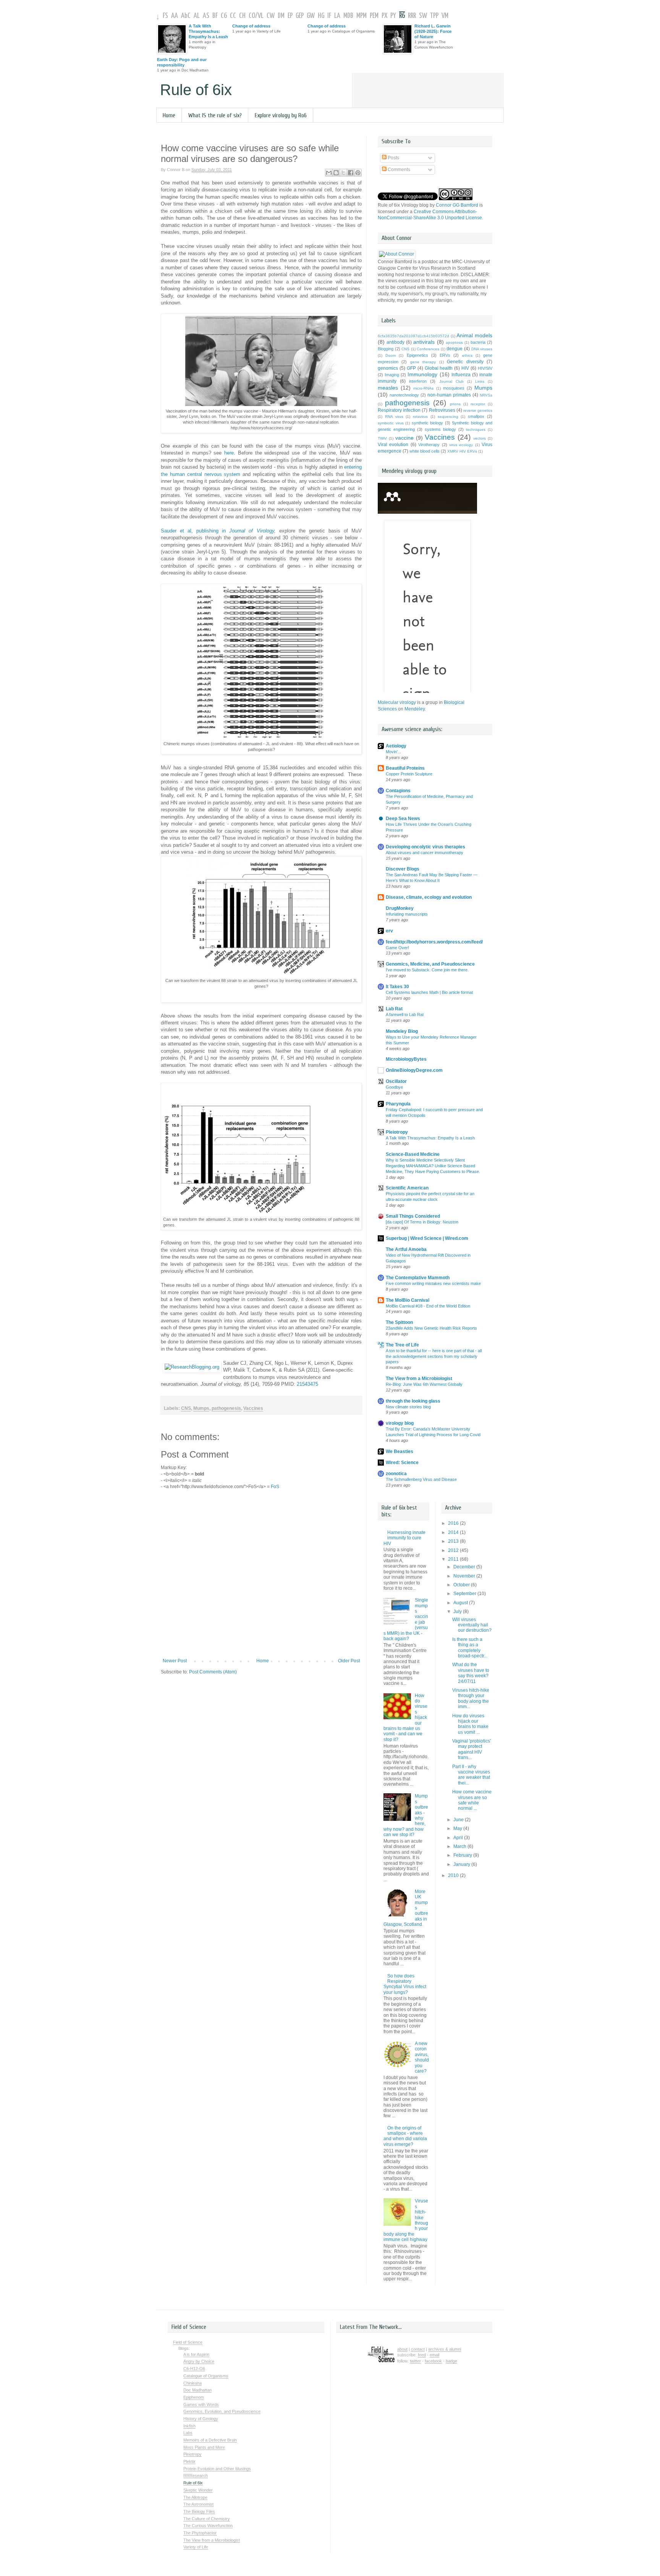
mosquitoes (454, 388)
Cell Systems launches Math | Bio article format (429, 992)
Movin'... (393, 752)
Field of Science (188, 2342)
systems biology (440, 429)
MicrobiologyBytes (406, 1059)
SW (423, 16)
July (458, 1612)
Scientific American (407, 1188)
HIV (465, 368)
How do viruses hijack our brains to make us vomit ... (470, 1724)
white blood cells (425, 451)
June (459, 1820)
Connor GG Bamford (457, 205)
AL (197, 16)
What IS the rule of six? (215, 115)
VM (445, 16)
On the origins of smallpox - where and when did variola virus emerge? (405, 2136)
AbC (186, 16)
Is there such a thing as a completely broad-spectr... (470, 1648)
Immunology (422, 374)
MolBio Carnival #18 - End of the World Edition (428, 1306)
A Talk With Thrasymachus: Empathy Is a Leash (208, 31)
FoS (275, 1487)
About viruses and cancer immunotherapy (425, 853)
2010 (454, 1875)
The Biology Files (199, 2511)
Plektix (189, 2461)
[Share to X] (343, 173)
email (434, 2355)
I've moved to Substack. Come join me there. (427, 970)
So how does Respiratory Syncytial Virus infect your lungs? (405, 1984)
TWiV (382, 438)
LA (337, 16)
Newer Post (175, 1661)
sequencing (448, 417)
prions (455, 404)
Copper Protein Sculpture (409, 774)
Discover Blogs (403, 869)
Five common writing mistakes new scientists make (433, 1283)
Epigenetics (417, 355)
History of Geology (201, 2419)
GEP (300, 16)
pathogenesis (226, 1408)
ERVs (445, 355)
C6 (224, 16)
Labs (188, 2433)
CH (242, 16)
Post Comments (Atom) (213, 1672)
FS (165, 16)
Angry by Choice (199, 2361)
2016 (454, 1523)
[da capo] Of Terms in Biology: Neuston (422, 1222)
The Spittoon (399, 1322)
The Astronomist (198, 2504)
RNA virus (394, 417)
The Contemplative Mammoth (418, 1278)
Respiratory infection (399, 410)
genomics (388, 368)
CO (252, 16)
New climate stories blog (408, 1407)
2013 (454, 1541)
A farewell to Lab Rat (405, 1015)
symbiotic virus (391, 423)
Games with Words (201, 2404)
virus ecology (461, 445)
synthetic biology (428, 423)
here (229, 453)
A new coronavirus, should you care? (422, 2057)
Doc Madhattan (197, 2390)
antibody (396, 342)
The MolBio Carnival (408, 1300)
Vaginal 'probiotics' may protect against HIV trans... (472, 1749)
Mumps (201, 1408)
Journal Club (451, 381)
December (465, 1567)
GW (311, 16)
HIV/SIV (485, 368)
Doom (391, 355)
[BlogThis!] (336, 173)
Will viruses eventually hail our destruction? (472, 1625)
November (465, 1576)
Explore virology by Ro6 (281, 115)
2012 (454, 1550)
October (462, 1585)
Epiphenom (194, 2397)
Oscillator (396, 1081)
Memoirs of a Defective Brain (210, 2440)
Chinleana (192, 2383)
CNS (186, 1408)
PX (384, 16)
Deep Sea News (403, 819)
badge (451, 2361)
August (461, 1603)
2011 (454, 1559)
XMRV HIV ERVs (462, 451)
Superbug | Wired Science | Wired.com (427, 1238)
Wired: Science (402, 1463)
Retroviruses (442, 410)
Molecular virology (397, 702)
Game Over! (397, 948)
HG (321, 16)
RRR (412, 16)
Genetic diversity (465, 362)
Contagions (398, 791)
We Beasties (400, 1451)
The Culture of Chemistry (207, 2519)
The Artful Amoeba (406, 1249)
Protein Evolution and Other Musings (217, 2469)
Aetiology (396, 746)
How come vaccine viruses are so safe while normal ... (472, 1800)
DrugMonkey (400, 908)
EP (290, 16)
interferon (418, 381)
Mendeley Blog (402, 1031)
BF (215, 16)
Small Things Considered (413, 1216)
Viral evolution (393, 445)
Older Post (349, 1661)
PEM (374, 16)
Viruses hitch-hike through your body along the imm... (471, 1698)
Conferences (428, 349)
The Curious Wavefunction (208, 2526)
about (402, 2349)
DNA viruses (482, 349)
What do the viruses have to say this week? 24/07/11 (471, 1673)
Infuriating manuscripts (407, 914)
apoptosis (454, 342)
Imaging (392, 375)
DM (281, 16)
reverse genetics (478, 410)
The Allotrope (195, 2497)
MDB (348, 16)
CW (271, 16)
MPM (362, 16)
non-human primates (449, 395)
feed (422, 2355)
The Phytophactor (200, 2533)
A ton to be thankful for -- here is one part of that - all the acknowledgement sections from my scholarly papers (434, 1356)
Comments (398, 170)
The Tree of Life (402, 1345)
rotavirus (420, 417)
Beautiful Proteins (405, 768)
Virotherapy (429, 445)
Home (169, 115)
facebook (433, 2361)
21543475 (307, 1384)
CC (233, 16)
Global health (439, 368)
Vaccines (253, 1408)
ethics (467, 355)
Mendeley (415, 709)
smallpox (476, 416)
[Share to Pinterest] (358, 173)
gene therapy (423, 362)
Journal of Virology (252, 531)
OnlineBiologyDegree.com (414, 1070)
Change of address (251, 26)
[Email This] (329, 173)
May (458, 1828)
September (465, 1594)
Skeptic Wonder (198, 2490)
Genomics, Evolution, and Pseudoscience (222, 2411)
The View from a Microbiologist (419, 1379)
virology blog (400, 1423)
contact (418, 2349)
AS (206, 16)
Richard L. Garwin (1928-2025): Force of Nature (433, 31)
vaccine (404, 438)
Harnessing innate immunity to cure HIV (404, 1538)
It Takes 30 (397, 987)
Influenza (461, 375)
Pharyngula (398, 1104)
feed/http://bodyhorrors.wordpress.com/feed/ (434, 942)
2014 (454, 1532)
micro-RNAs (423, 388)
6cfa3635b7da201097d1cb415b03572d (413, 336)
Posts (393, 158)
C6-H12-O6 (194, 2369)
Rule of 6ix (196, 90)
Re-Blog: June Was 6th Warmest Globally (424, 1384)
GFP (411, 368)
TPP (434, 16)
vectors (480, 438)
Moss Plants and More (204, 2447)
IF (329, 16)
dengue (455, 349)
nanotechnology (404, 395)
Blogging (386, 349)
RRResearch (196, 2476)
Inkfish (189, 2426)
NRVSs (486, 395)
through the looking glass (413, 1401)
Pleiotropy (397, 1132)
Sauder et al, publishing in (195, 531)
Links (480, 381)
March (460, 1846)
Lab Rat (394, 1009)
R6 (402, 16)
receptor (478, 404)
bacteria (478, 342)
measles (388, 388)
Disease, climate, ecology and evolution (429, 897)
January (462, 1864)
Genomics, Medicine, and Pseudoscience (430, 964)
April (459, 1838)
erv (389, 931)
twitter (415, 2361)
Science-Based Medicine (413, 1154)
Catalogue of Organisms (206, 2376)
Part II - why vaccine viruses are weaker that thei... (471, 1775)
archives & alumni (445, 2349)
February (463, 1855)
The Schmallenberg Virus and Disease (421, 1479)
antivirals (424, 342)
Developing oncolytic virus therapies (425, 847)
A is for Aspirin (196, 2354)
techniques (476, 430)
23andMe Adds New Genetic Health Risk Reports (431, 1328)
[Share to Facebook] (351, 173)
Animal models (474, 335)
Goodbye (394, 1087)
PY (393, 16)
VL (261, 16)
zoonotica (396, 1474)
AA (175, 16)
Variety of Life (196, 2547)
